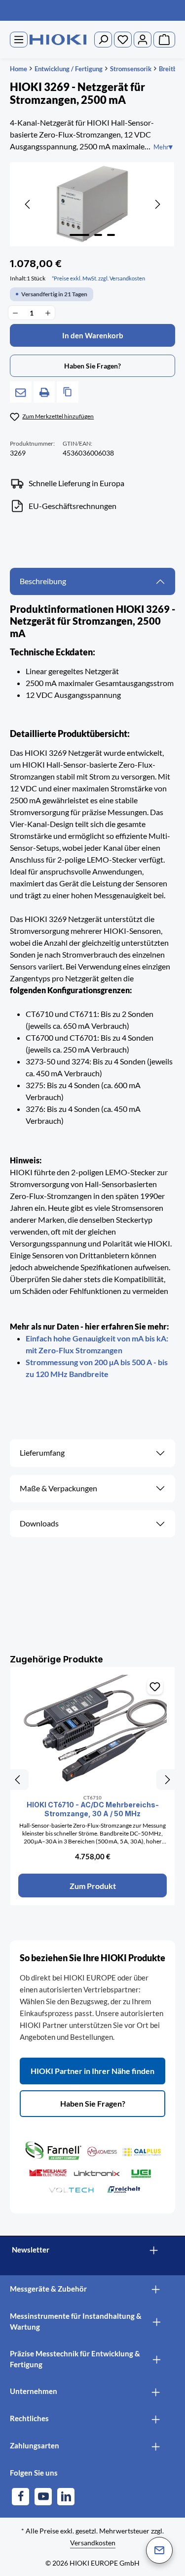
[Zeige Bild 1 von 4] (79, 235)
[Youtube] (43, 2497)
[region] (92, 204)
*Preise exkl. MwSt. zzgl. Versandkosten (98, 278)
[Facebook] (20, 2497)
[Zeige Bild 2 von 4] (98, 235)
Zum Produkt (93, 1886)
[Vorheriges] (28, 204)
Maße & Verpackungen (58, 1488)
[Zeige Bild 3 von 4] (111, 235)
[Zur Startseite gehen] (58, 40)
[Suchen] (103, 40)
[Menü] (19, 40)
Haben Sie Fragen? (93, 2103)
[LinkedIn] (66, 2497)
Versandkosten (93, 2543)
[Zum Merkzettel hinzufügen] (155, 1687)
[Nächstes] (157, 204)
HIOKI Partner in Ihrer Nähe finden (92, 2071)
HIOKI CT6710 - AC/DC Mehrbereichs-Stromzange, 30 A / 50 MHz (93, 1809)
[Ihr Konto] (143, 40)
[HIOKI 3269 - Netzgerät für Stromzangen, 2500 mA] (92, 204)
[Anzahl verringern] (15, 313)
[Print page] (44, 392)
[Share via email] (21, 392)
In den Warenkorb (93, 335)
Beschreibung (43, 581)
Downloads (39, 1523)
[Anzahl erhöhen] (48, 313)
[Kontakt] (159, 2550)
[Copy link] (68, 392)
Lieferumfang (42, 1453)
